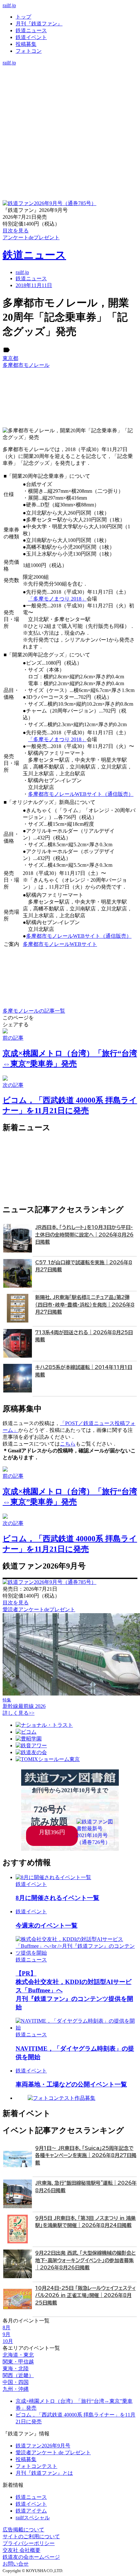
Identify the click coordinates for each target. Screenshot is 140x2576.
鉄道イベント (31, 37)
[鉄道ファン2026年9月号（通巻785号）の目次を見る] (49, 203)
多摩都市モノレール (26, 365)
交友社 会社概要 (21, 2550)
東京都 (10, 358)
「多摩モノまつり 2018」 (57, 599)
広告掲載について (23, 2530)
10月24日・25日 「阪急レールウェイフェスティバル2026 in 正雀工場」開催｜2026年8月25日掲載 (85, 2295)
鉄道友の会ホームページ (31, 2557)
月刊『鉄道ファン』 (39, 24)
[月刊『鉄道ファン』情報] (70, 69)
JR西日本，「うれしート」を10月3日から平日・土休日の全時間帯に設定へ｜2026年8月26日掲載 (84, 1235)
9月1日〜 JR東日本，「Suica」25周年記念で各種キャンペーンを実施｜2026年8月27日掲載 (86, 2155)
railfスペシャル (33, 2518)
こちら (68, 1444)
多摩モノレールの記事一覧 (34, 1011)
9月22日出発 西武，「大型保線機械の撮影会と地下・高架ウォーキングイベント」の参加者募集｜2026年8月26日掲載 (85, 2260)
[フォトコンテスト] (70, 97)
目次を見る (16, 1603)
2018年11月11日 (34, 285)
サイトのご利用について (31, 2536)
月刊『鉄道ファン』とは (44, 2473)
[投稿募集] (70, 90)
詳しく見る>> (19, 1713)
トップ (23, 17)
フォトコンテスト (36, 2466)
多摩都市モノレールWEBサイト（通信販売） (81, 794)
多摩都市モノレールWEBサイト (60, 944)
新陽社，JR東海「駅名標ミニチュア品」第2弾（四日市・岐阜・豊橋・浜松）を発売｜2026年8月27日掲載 (85, 1305)
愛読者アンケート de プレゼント (53, 2452)
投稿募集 (26, 44)
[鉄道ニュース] (70, 76)
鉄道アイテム (31, 2511)
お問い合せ (16, 2564)
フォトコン (29, 51)
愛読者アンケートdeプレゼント (39, 1609)
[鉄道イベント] (70, 83)
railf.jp (9, 5)
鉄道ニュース (31, 30)
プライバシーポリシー (29, 2543)
